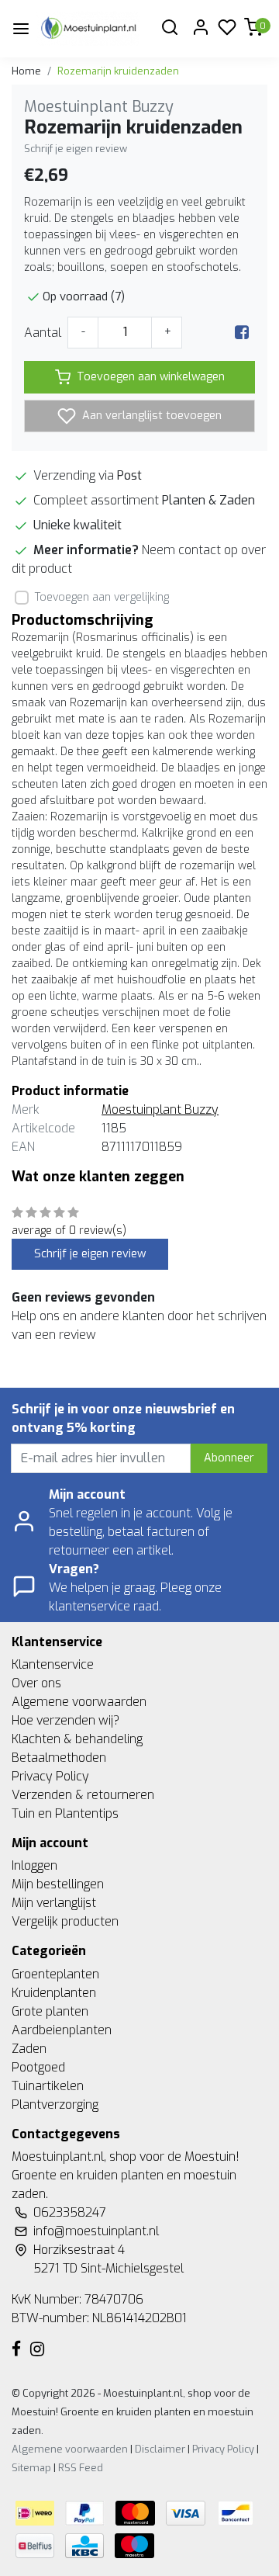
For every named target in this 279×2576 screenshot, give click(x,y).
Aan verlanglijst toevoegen (150, 416)
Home (26, 71)
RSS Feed (81, 2468)
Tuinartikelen (48, 2086)
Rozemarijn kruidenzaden (118, 71)
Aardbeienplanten (62, 2030)
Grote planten (50, 2011)
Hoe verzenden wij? (65, 1720)
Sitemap (31, 2468)
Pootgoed (38, 2067)
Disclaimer (160, 2449)
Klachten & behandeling (77, 1739)
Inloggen (34, 1865)
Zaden (29, 2049)
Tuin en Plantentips (65, 1813)
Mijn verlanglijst (54, 1903)
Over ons (36, 1683)
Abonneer (229, 1458)
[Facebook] (242, 333)
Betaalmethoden (59, 1758)
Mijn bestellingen (58, 1884)
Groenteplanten (55, 1974)
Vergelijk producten (65, 1921)
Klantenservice (53, 1664)
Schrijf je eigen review (76, 149)
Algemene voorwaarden (79, 1702)
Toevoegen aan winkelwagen (151, 377)
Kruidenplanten (54, 1993)
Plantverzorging (55, 2104)
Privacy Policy (50, 1776)
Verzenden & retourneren (83, 1795)
